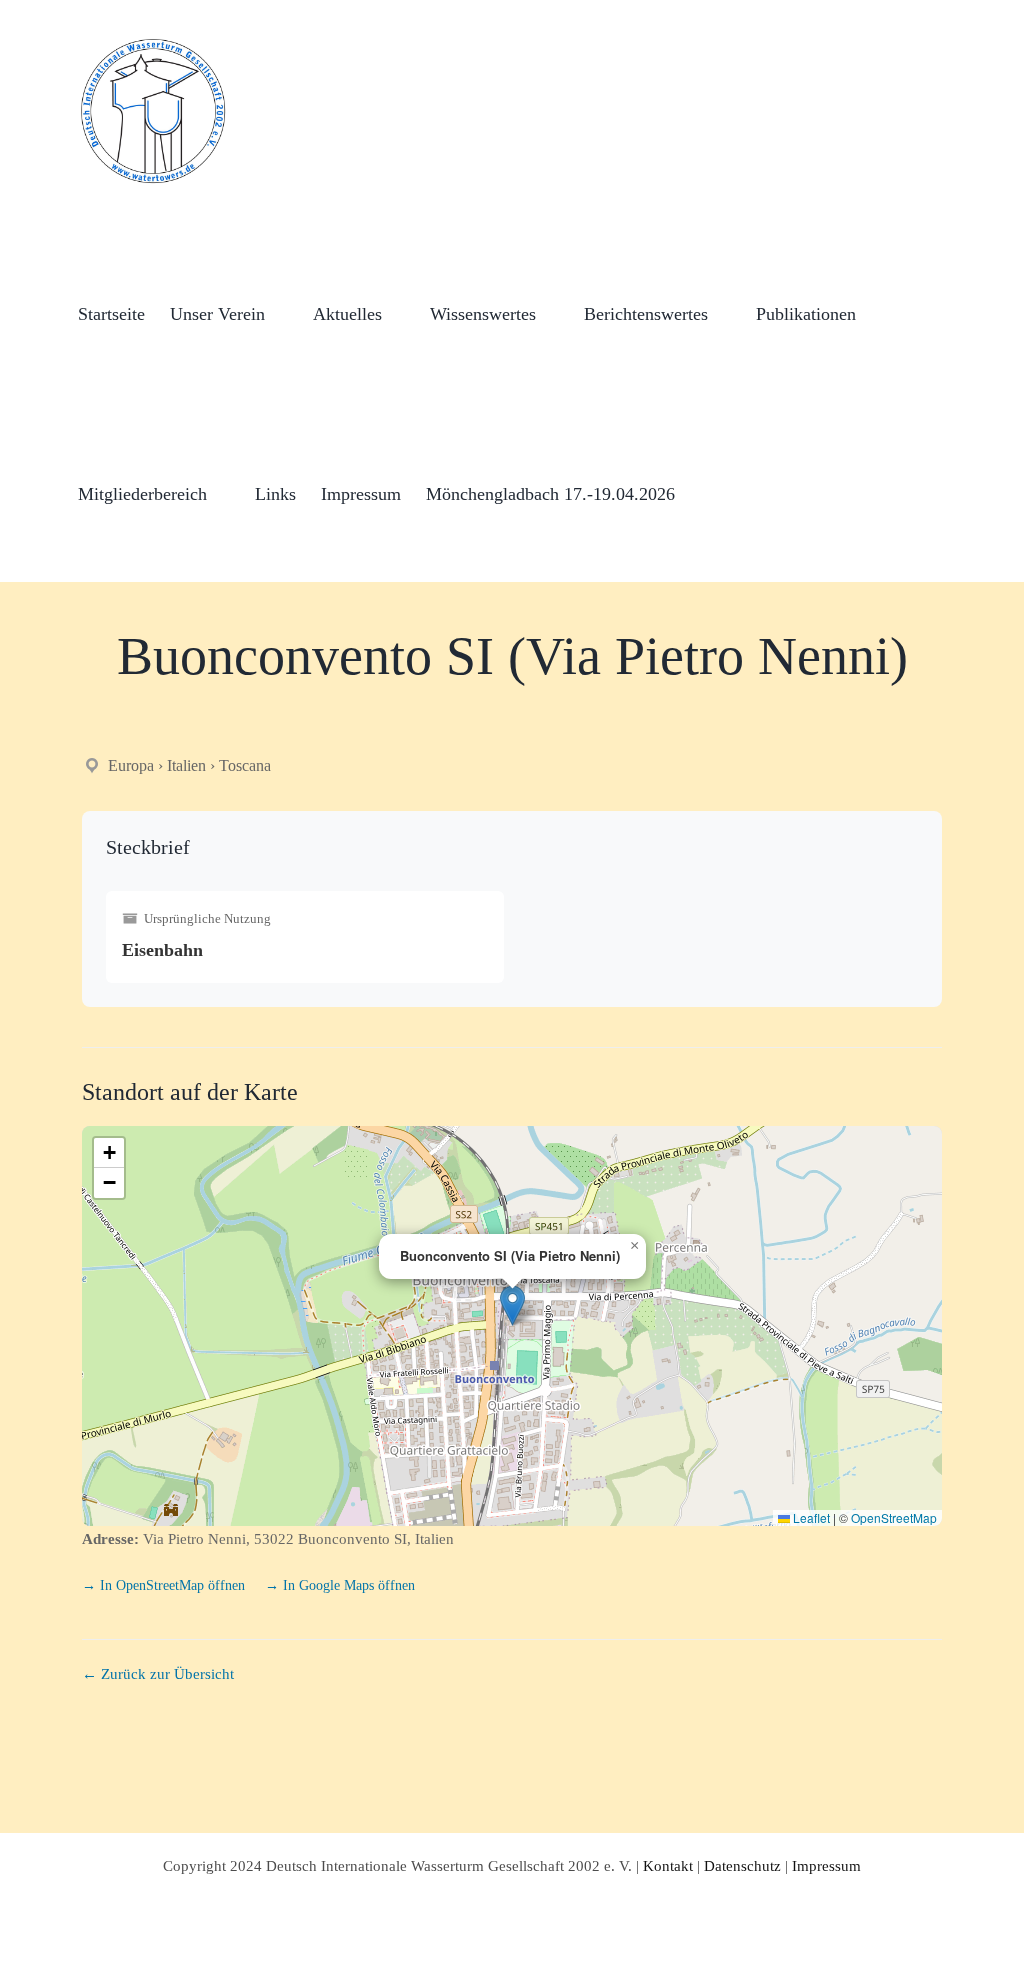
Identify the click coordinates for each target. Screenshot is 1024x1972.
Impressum (826, 1866)
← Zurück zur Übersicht (158, 1674)
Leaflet (810, 1517)
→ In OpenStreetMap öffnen (165, 1585)
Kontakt (668, 1866)
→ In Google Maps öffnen (340, 1585)
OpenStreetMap (894, 1517)
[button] (707, 492)
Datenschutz (742, 1866)
